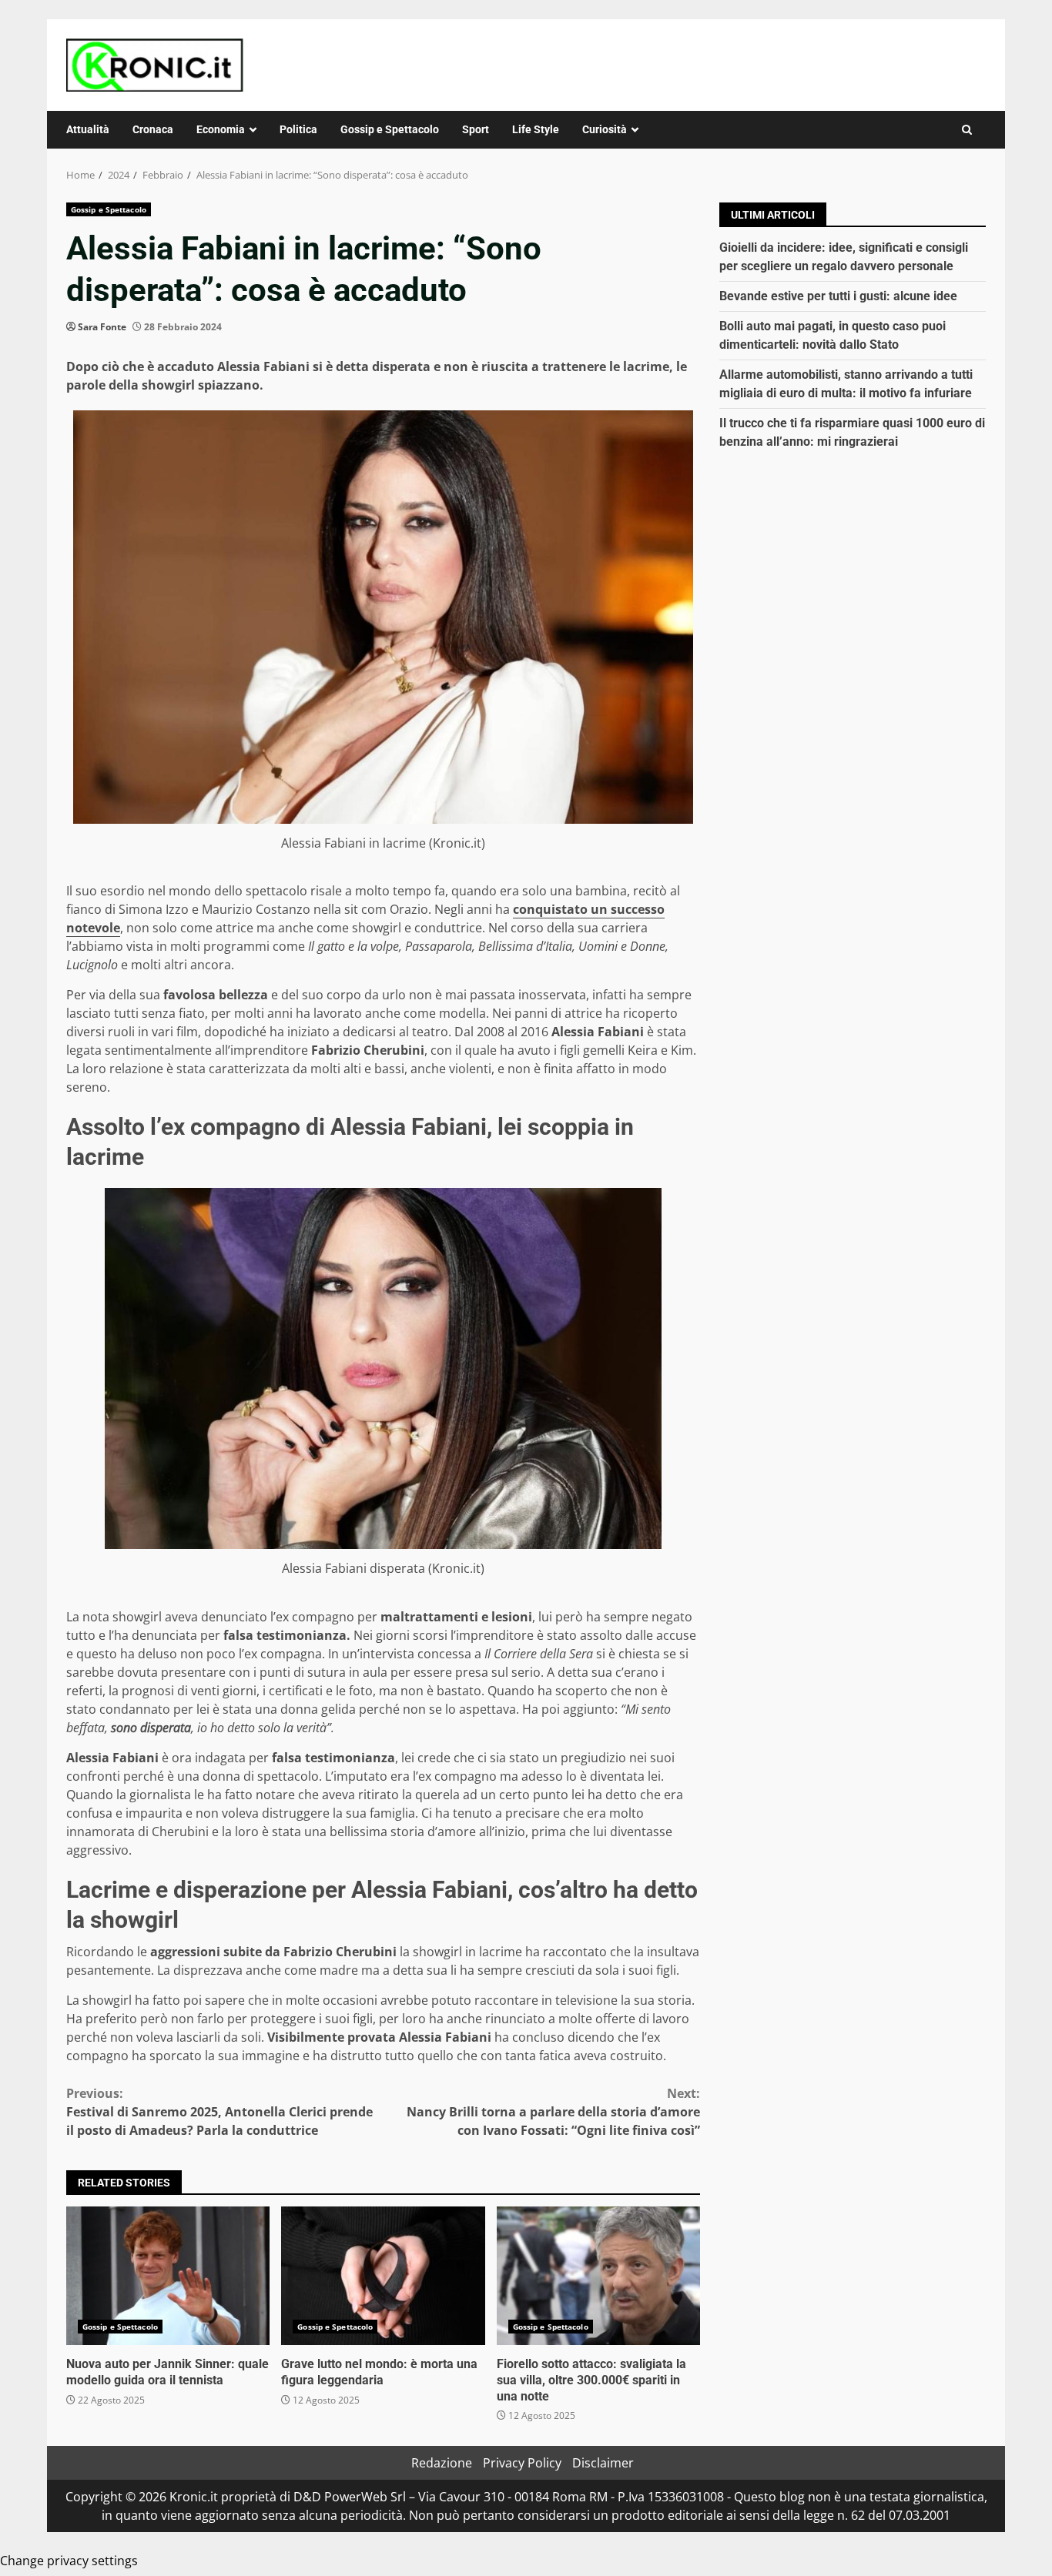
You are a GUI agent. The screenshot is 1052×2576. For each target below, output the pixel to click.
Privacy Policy (522, 2463)
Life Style (536, 129)
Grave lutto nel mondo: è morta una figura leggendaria (383, 2276)
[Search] (967, 130)
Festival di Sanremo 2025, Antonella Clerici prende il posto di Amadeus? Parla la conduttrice (219, 2112)
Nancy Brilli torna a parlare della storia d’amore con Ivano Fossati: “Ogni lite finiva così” (553, 2112)
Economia (221, 129)
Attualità (88, 129)
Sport (476, 129)
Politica (298, 129)
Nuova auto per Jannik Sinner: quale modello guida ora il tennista (168, 2276)
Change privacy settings (69, 2561)
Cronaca (153, 129)
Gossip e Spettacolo (390, 129)
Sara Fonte (102, 327)
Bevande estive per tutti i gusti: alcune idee (838, 296)
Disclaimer (603, 2463)
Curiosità (605, 129)
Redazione (442, 2463)
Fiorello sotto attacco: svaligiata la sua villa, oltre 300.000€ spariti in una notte (598, 2276)
